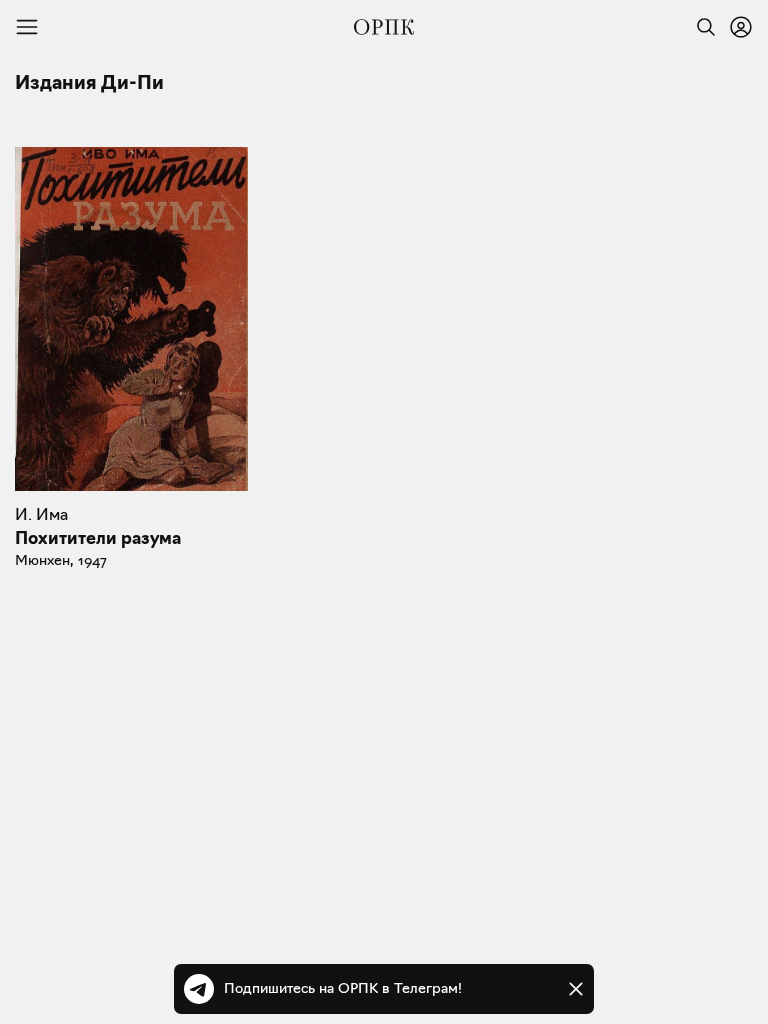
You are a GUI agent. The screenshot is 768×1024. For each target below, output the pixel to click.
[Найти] (701, 27)
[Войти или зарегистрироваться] (741, 27)
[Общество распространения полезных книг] (384, 27)
